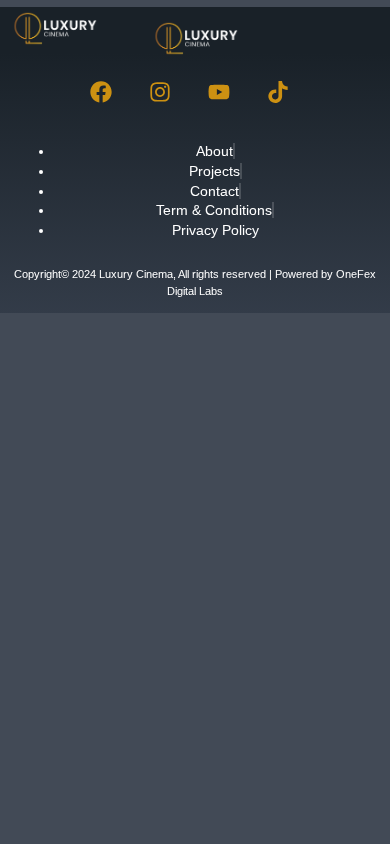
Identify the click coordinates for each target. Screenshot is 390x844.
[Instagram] (160, 92)
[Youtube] (219, 92)
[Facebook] (101, 92)
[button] (351, 29)
